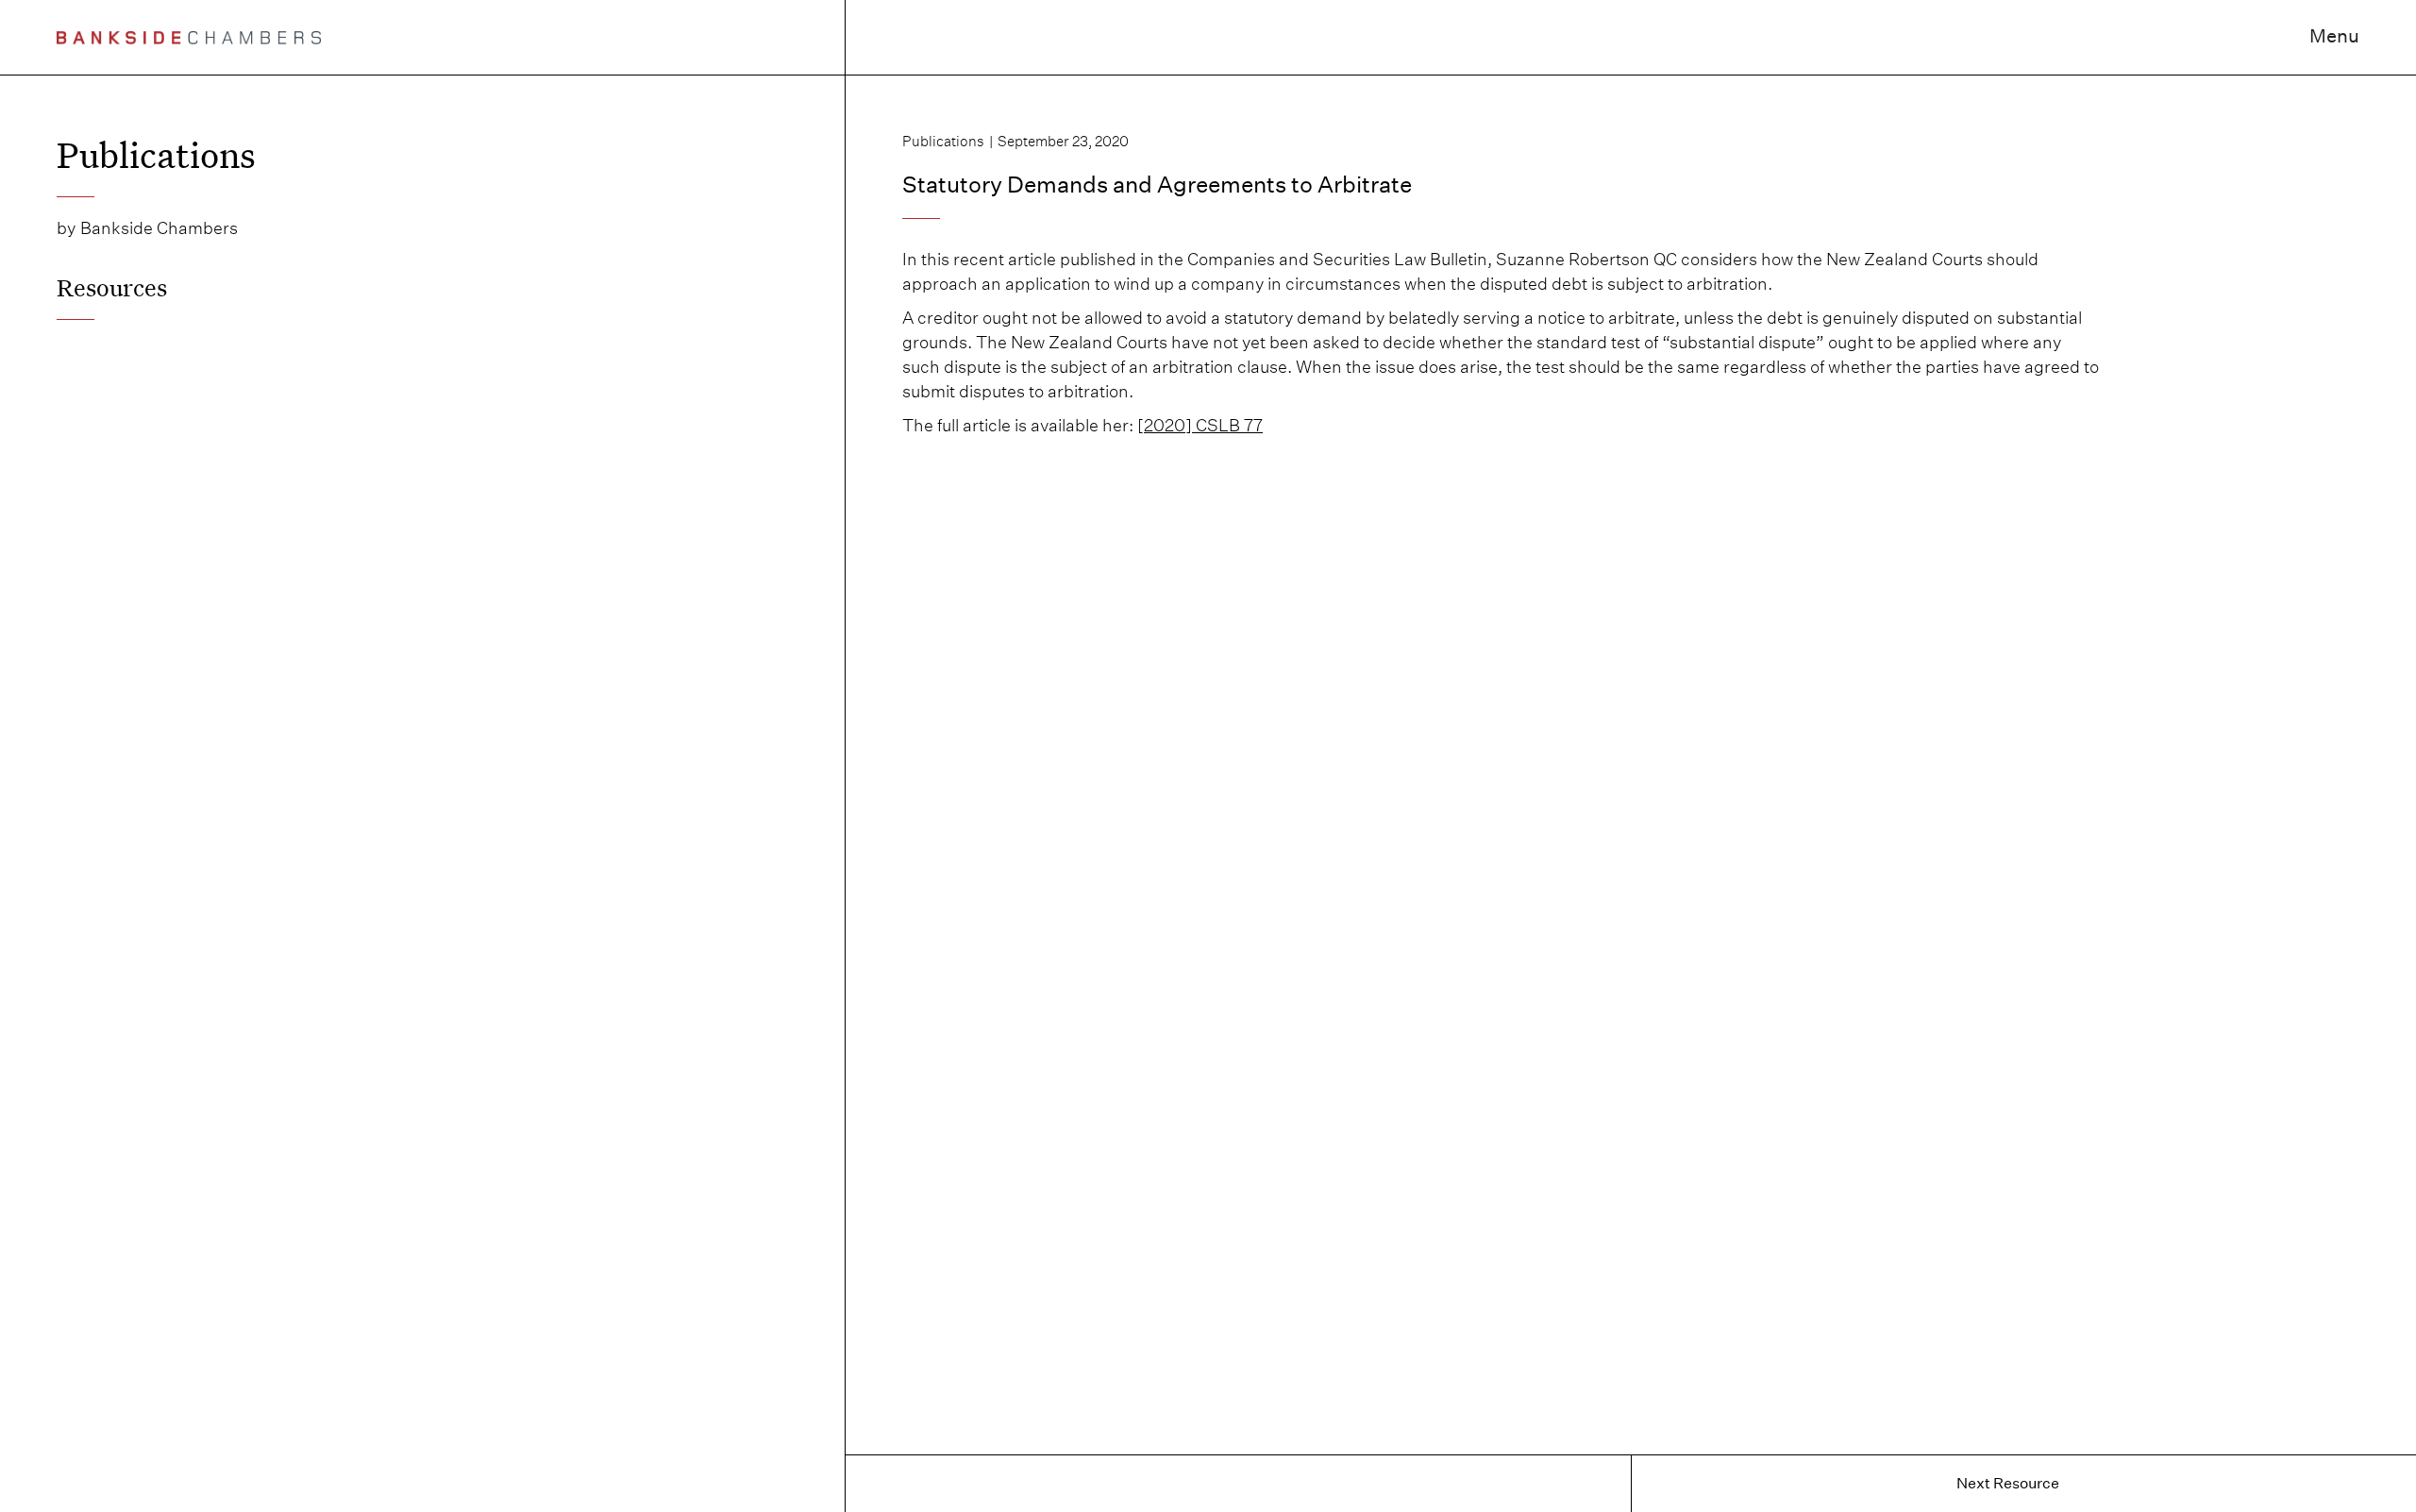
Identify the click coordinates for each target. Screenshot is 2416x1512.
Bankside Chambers (159, 228)
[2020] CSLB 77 (1200, 425)
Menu (2334, 36)
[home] (189, 37)
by (66, 228)
